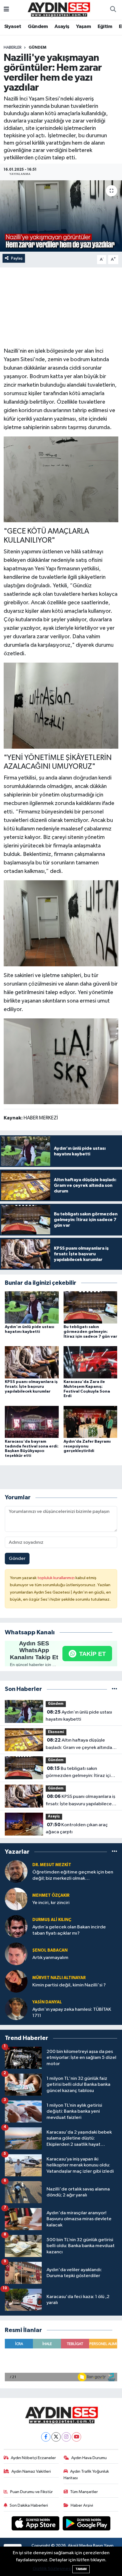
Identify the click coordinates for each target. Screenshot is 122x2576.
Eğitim (105, 27)
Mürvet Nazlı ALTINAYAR (59, 1978)
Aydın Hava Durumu (89, 2458)
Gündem (38, 27)
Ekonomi (56, 1732)
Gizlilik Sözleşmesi (52, 2569)
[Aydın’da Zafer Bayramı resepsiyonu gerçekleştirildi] (91, 1422)
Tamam (81, 2569)
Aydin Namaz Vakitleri (31, 2471)
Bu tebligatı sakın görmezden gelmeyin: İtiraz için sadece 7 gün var (90, 1332)
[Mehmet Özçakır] (16, 1899)
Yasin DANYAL (47, 2002)
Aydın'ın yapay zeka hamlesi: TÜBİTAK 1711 (72, 2012)
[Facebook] (46, 2437)
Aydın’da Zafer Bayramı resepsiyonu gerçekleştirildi (87, 1446)
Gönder (17, 1559)
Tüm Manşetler (84, 2492)
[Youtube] (76, 2437)
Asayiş (62, 27)
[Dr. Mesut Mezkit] (16, 1871)
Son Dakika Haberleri (29, 2505)
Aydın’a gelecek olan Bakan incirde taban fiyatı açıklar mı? (69, 1930)
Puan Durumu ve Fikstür (31, 2492)
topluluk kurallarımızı (56, 1578)
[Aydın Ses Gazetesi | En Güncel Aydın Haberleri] (58, 9)
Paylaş (17, 258)
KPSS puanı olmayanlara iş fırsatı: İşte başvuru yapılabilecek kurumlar (31, 1387)
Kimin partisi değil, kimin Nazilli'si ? (69, 1985)
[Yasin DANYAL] (16, 2009)
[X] (56, 2437)
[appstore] (36, 2524)
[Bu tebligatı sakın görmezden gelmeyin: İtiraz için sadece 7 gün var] (91, 1307)
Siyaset (13, 27)
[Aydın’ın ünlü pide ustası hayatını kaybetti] (32, 1307)
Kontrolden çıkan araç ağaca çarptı (77, 1828)
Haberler (13, 48)
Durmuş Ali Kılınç (52, 1920)
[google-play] (87, 2524)
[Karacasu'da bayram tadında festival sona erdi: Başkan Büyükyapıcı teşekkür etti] (32, 1422)
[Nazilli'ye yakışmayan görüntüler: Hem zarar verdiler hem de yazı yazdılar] (61, 216)
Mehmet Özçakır (51, 1895)
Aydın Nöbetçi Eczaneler (33, 2458)
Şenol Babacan (50, 1950)
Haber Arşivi (82, 2505)
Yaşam (83, 27)
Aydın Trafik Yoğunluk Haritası (86, 2475)
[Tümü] (114, 1689)
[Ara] (113, 10)
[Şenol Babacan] (16, 1954)
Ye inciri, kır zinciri (51, 1903)
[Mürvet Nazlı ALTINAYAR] (16, 1981)
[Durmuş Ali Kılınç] (16, 1926)
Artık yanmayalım (50, 1958)
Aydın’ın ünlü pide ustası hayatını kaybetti (79, 1716)
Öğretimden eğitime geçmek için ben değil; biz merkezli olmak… (73, 1875)
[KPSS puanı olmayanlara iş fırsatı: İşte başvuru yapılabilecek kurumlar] (32, 1362)
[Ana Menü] (6, 10)
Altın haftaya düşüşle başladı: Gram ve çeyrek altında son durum (79, 1744)
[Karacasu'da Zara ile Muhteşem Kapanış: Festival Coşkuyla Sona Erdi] (91, 1362)
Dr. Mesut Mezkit (52, 1865)
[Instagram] (66, 2437)
